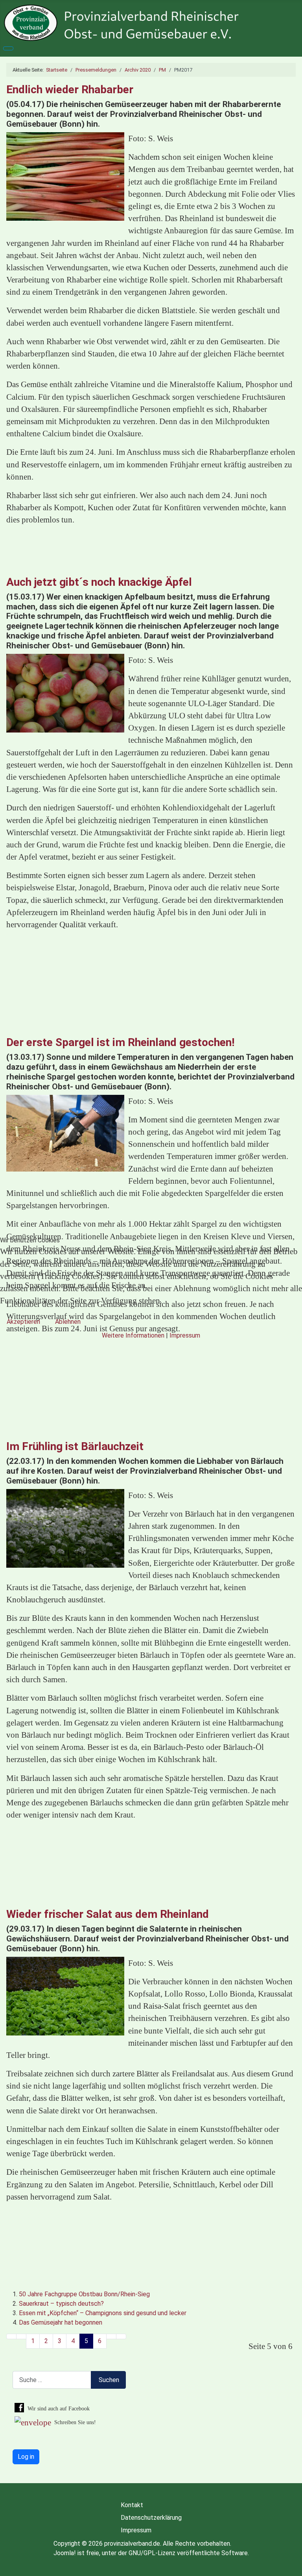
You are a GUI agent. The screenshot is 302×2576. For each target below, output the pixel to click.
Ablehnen (68, 1322)
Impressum (185, 1335)
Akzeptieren (23, 1322)
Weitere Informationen (133, 1335)
